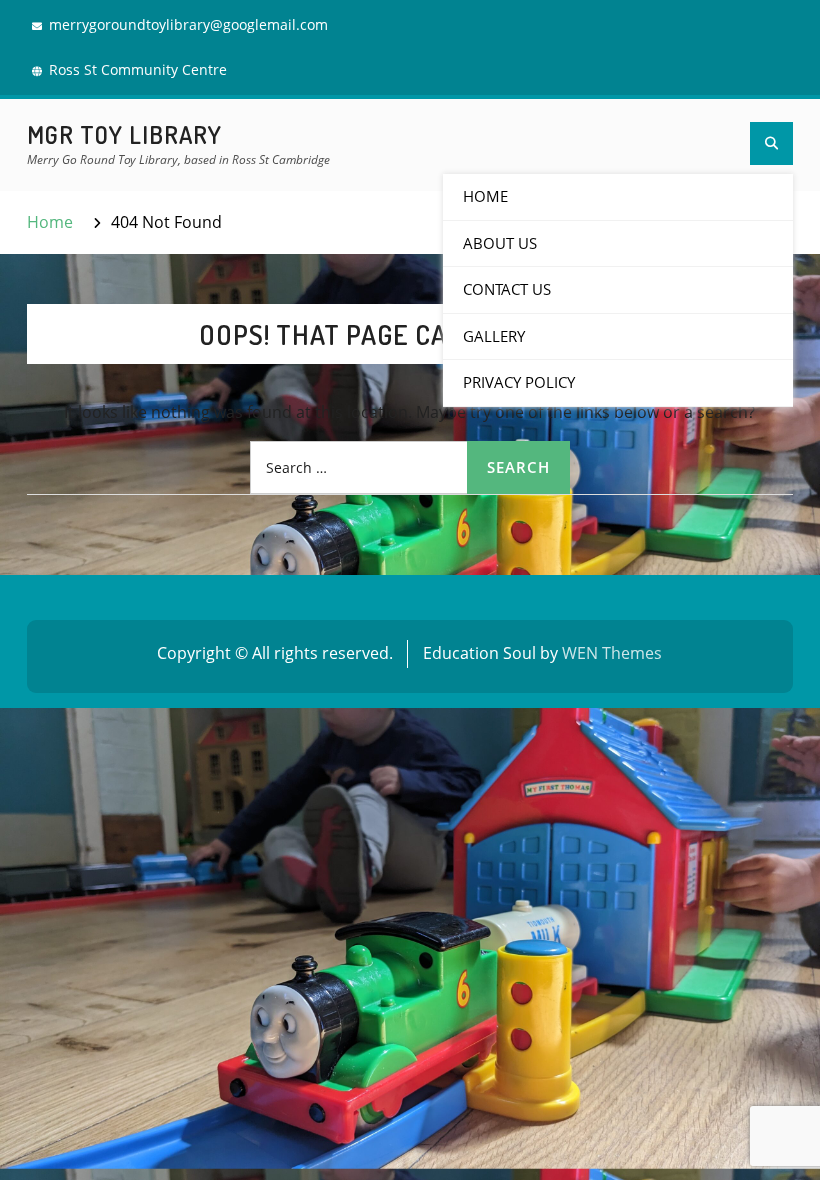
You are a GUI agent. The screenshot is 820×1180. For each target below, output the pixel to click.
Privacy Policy (519, 382)
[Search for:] (410, 467)
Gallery (494, 336)
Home (485, 196)
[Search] (771, 143)
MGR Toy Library (124, 134)
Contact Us (507, 289)
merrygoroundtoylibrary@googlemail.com (188, 24)
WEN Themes (612, 653)
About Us (500, 243)
